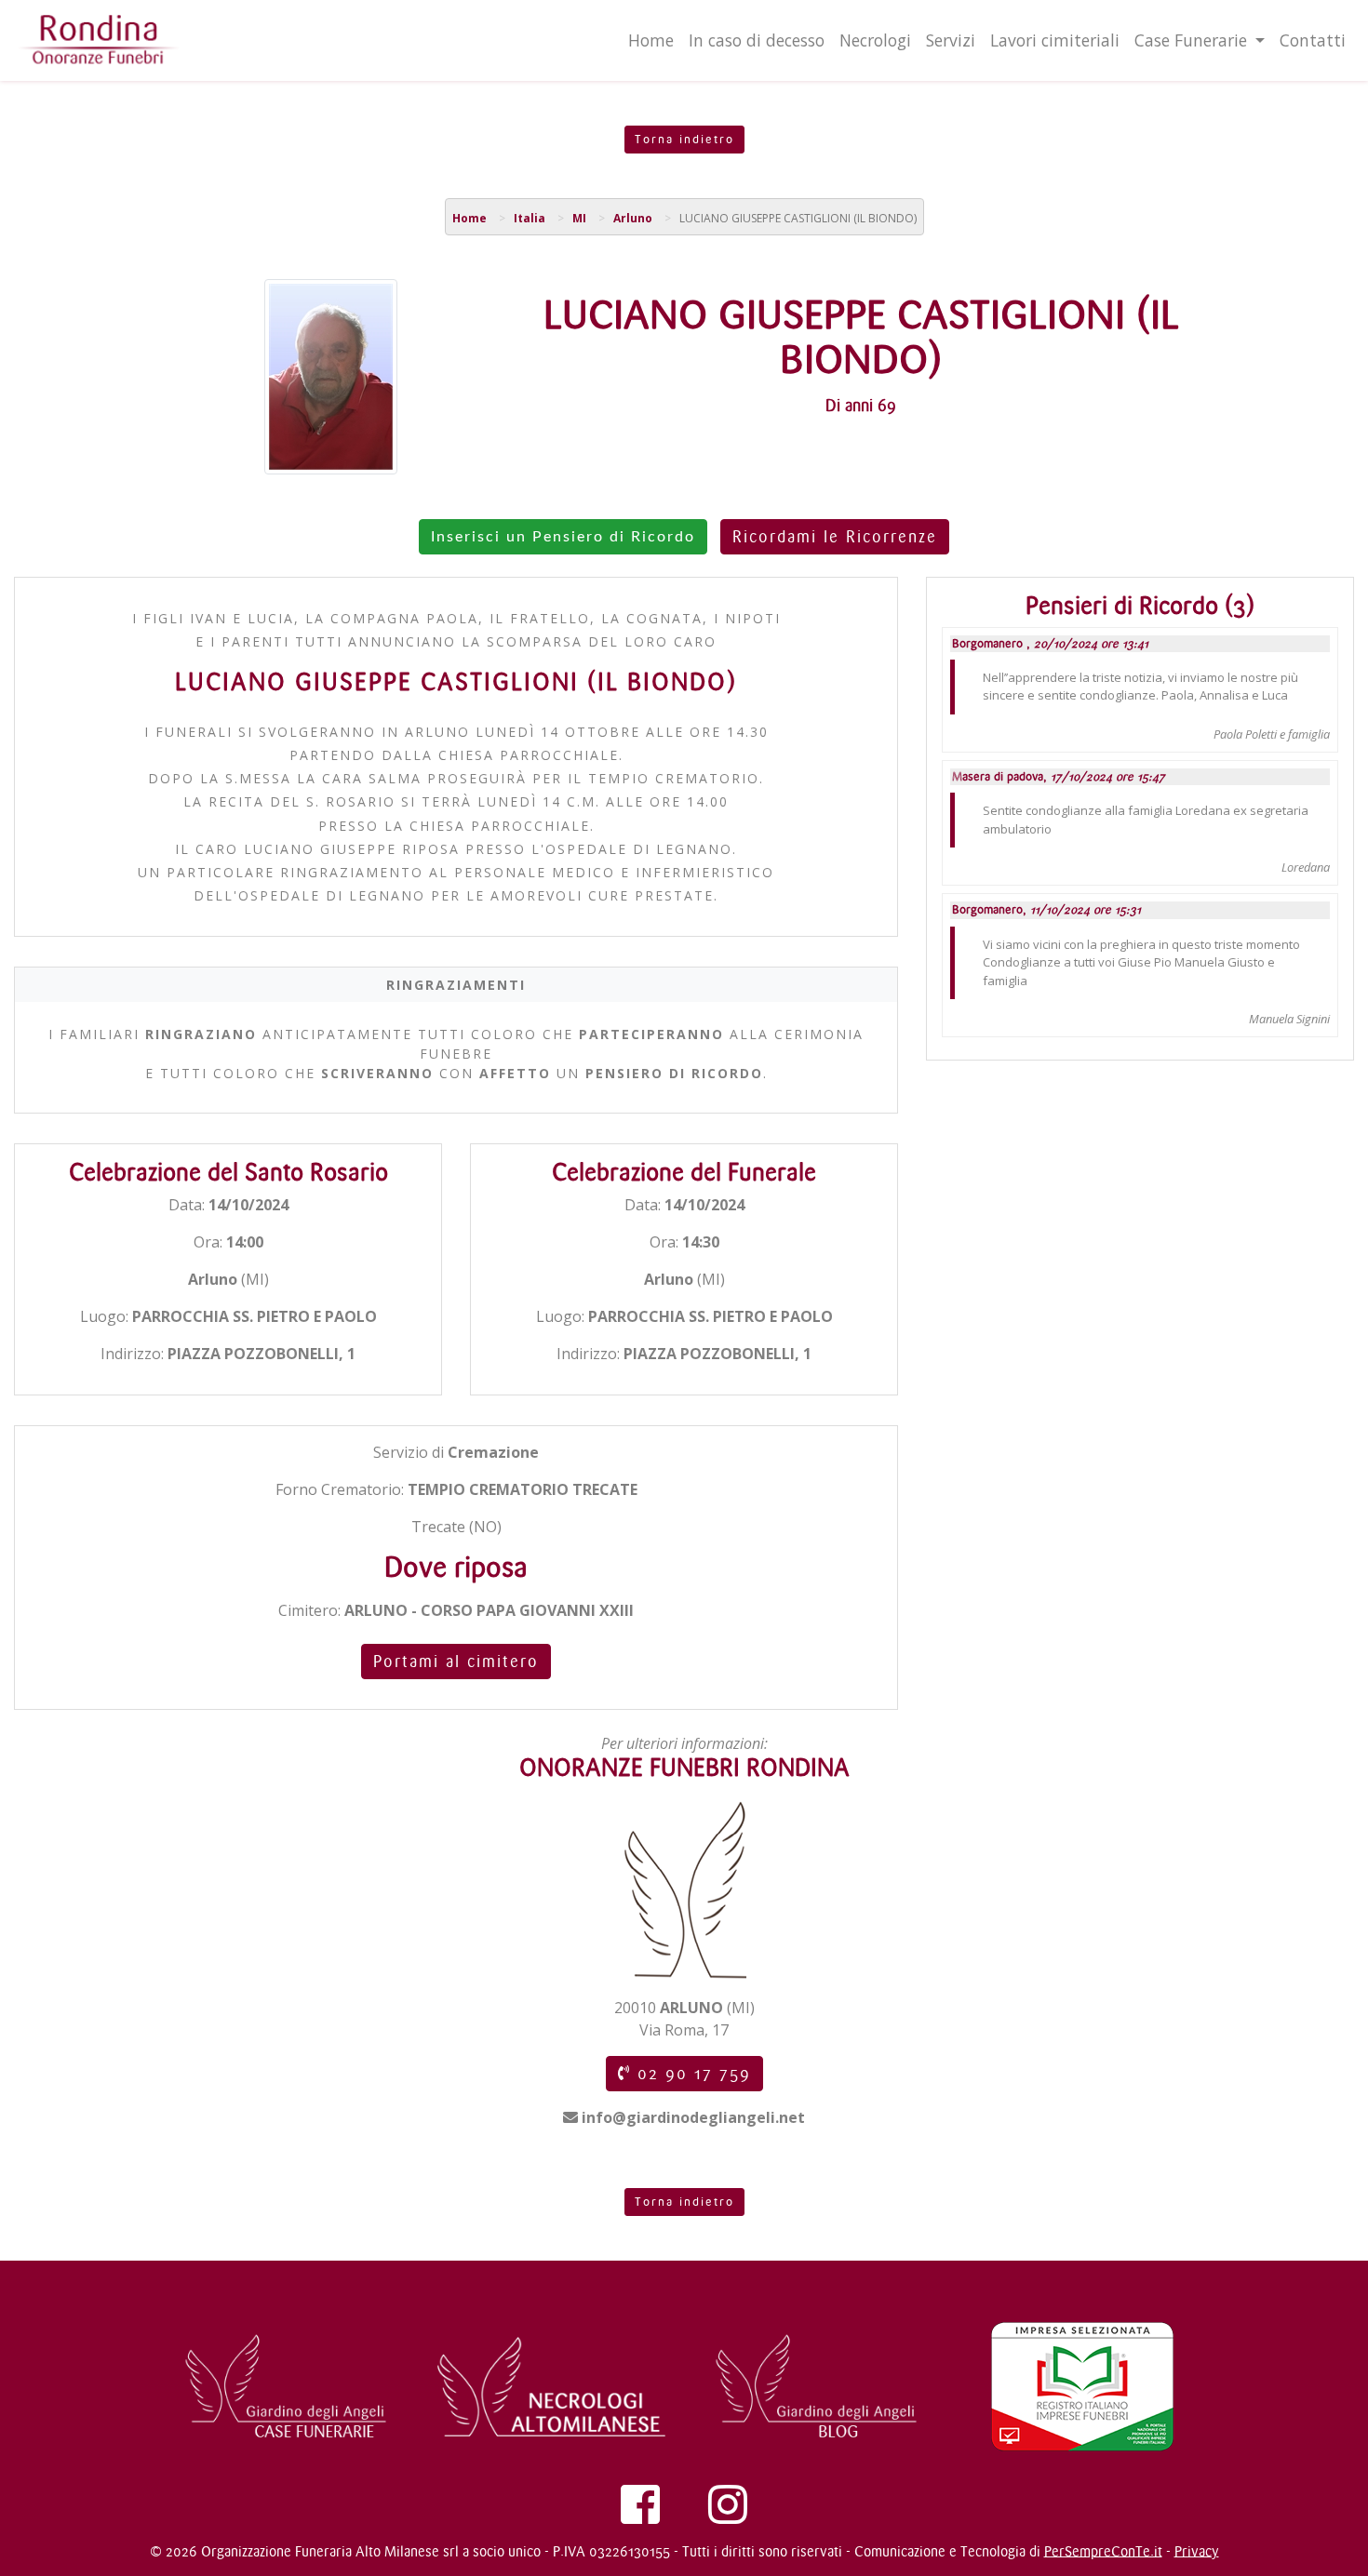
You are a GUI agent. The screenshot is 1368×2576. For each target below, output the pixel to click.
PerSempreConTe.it (1103, 2551)
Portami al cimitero (456, 1662)
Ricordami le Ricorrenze (835, 537)
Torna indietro (684, 140)
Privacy (1197, 2551)
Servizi (951, 40)
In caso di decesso (757, 40)
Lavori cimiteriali (1055, 40)
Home (651, 40)
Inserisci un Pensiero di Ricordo (563, 537)
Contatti (1313, 40)
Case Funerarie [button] (1193, 40)
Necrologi (875, 40)
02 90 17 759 (691, 2074)
